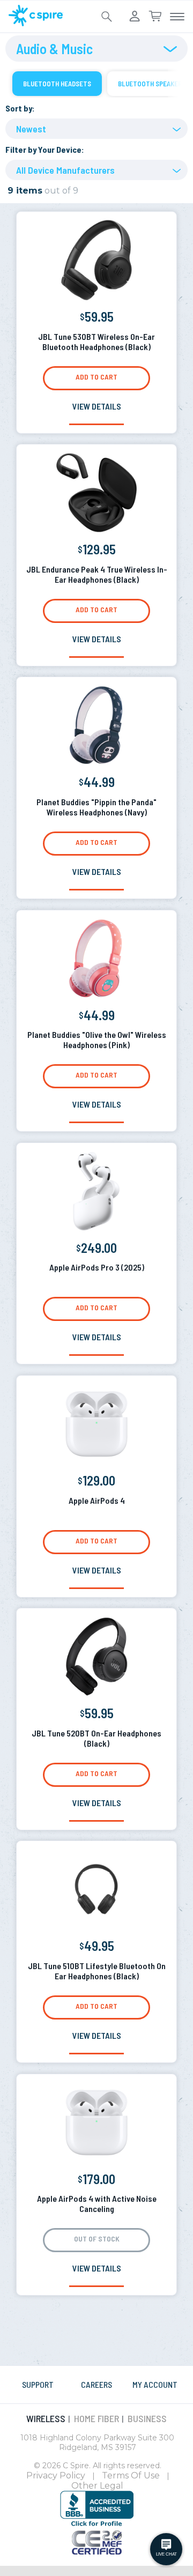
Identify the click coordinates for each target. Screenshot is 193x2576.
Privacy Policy (56, 2475)
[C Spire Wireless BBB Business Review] (97, 2525)
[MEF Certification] (97, 2551)
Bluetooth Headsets (57, 84)
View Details (97, 406)
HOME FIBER (96, 2418)
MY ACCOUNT (155, 2384)
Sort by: (20, 108)
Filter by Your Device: (45, 149)
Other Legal (97, 2486)
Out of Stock (97, 2239)
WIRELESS (46, 2418)
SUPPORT (38, 2384)
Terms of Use (131, 2475)
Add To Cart (96, 377)
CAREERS (96, 2384)
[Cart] (155, 17)
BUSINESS (147, 2418)
